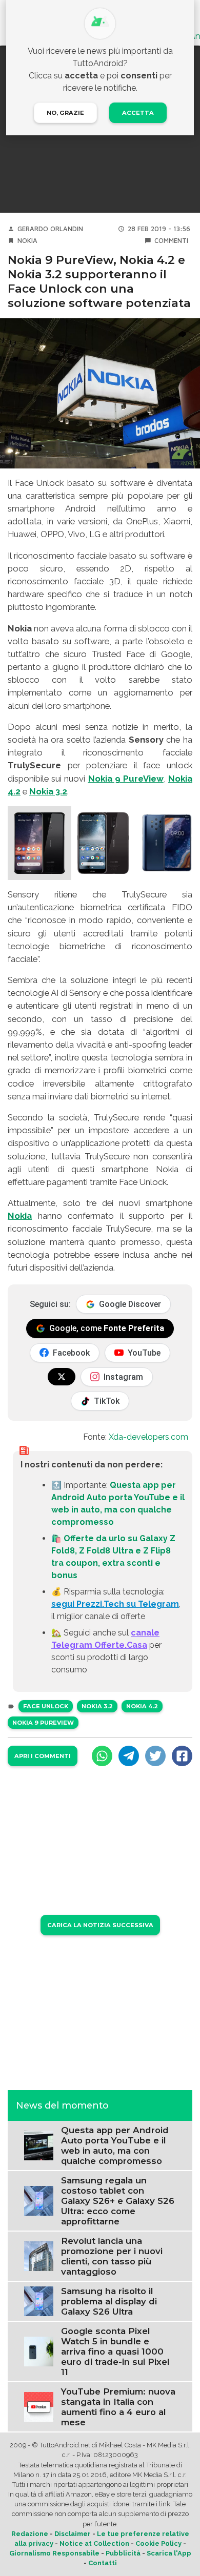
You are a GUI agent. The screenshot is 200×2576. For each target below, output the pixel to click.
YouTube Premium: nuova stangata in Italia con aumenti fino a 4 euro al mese (118, 2407)
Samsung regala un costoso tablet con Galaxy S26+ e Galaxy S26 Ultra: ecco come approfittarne (118, 2201)
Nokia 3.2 (48, 791)
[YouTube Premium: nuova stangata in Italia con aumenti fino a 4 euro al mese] (39, 2406)
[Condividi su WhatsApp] (102, 1756)
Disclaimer (73, 2534)
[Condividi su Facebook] (182, 1756)
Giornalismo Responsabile (54, 2553)
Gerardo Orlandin (50, 229)
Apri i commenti (43, 1756)
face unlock (46, 1706)
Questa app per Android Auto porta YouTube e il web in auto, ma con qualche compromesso (115, 2145)
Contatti (103, 2563)
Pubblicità (123, 2553)
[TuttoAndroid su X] (62, 1377)
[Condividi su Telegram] (129, 1756)
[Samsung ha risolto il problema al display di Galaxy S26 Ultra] (39, 2301)
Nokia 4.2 (142, 1706)
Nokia (27, 241)
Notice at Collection (94, 2543)
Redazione (30, 2534)
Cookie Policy (158, 2543)
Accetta (138, 113)
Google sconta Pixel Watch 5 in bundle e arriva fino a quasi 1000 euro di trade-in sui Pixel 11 (115, 2352)
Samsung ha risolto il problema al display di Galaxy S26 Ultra (109, 2301)
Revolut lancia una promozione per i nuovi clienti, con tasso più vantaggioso (112, 2256)
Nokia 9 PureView (126, 779)
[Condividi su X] (155, 1756)
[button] (39, 843)
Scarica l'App (169, 2553)
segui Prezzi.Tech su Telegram (115, 1604)
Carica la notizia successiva (100, 1925)
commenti (171, 241)
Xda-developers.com (148, 1437)
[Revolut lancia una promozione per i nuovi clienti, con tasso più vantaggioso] (39, 2255)
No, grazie (65, 113)
